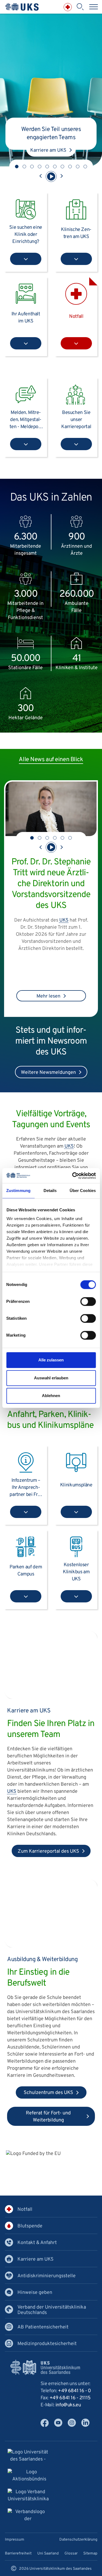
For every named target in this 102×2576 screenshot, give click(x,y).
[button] (17, 167)
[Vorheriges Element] (41, 176)
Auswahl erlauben (51, 1378)
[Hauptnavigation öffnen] (94, 7)
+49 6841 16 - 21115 (70, 2398)
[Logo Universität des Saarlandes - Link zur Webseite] (28, 2457)
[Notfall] (68, 7)
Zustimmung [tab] (18, 1191)
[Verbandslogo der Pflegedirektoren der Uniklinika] (28, 2516)
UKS (69, 1146)
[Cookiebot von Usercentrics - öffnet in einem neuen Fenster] (73, 1176)
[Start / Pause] (51, 176)
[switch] (88, 1301)
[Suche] (80, 7)
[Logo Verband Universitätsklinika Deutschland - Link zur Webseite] (28, 2496)
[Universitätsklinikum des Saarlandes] (22, 7)
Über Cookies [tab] (83, 1191)
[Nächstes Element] (61, 176)
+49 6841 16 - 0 (75, 2391)
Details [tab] (50, 1191)
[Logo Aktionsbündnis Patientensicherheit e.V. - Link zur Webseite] (29, 2476)
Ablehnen (51, 1396)
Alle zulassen (51, 1360)
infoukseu (68, 2405)
